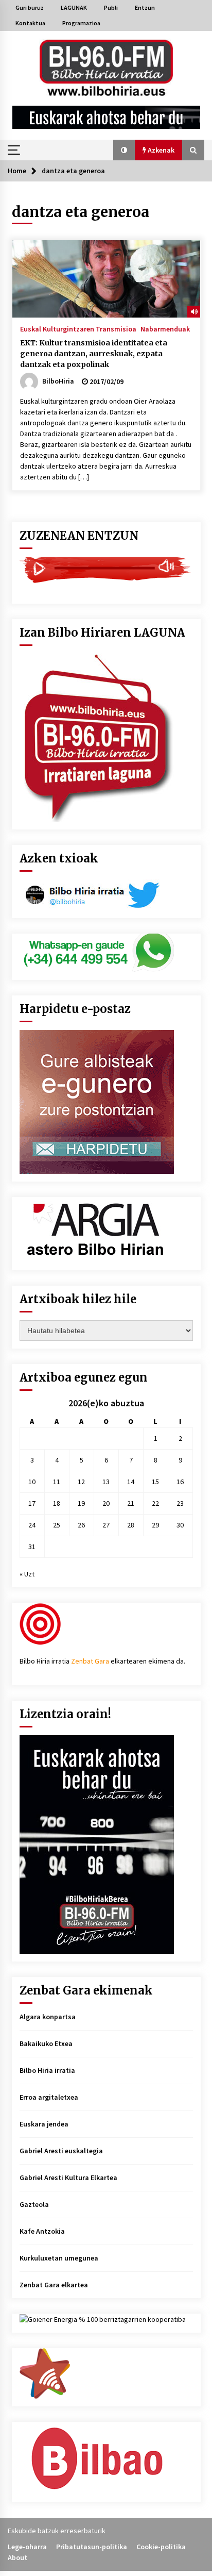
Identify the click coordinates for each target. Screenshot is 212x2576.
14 (131, 1482)
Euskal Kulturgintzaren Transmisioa (78, 328)
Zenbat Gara (90, 1661)
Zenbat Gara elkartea (54, 2285)
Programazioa (81, 23)
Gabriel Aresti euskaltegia (61, 2151)
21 (131, 1503)
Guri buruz (30, 7)
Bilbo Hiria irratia (47, 2070)
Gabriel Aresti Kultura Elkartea (68, 2178)
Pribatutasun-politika (92, 2547)
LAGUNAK (74, 7)
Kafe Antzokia (42, 2231)
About (17, 2557)
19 (81, 1503)
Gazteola (34, 2204)
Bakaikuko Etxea (46, 2043)
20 (106, 1503)
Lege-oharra (27, 2547)
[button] (124, 150)
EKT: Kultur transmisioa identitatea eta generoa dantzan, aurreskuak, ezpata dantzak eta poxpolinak (94, 354)
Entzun (145, 7)
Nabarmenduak (165, 328)
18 (57, 1503)
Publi (111, 7)
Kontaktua (30, 23)
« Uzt (27, 1574)
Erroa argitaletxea (49, 2097)
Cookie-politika (161, 2547)
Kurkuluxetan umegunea (59, 2258)
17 (32, 1503)
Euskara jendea (44, 2124)
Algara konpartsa (48, 2017)
